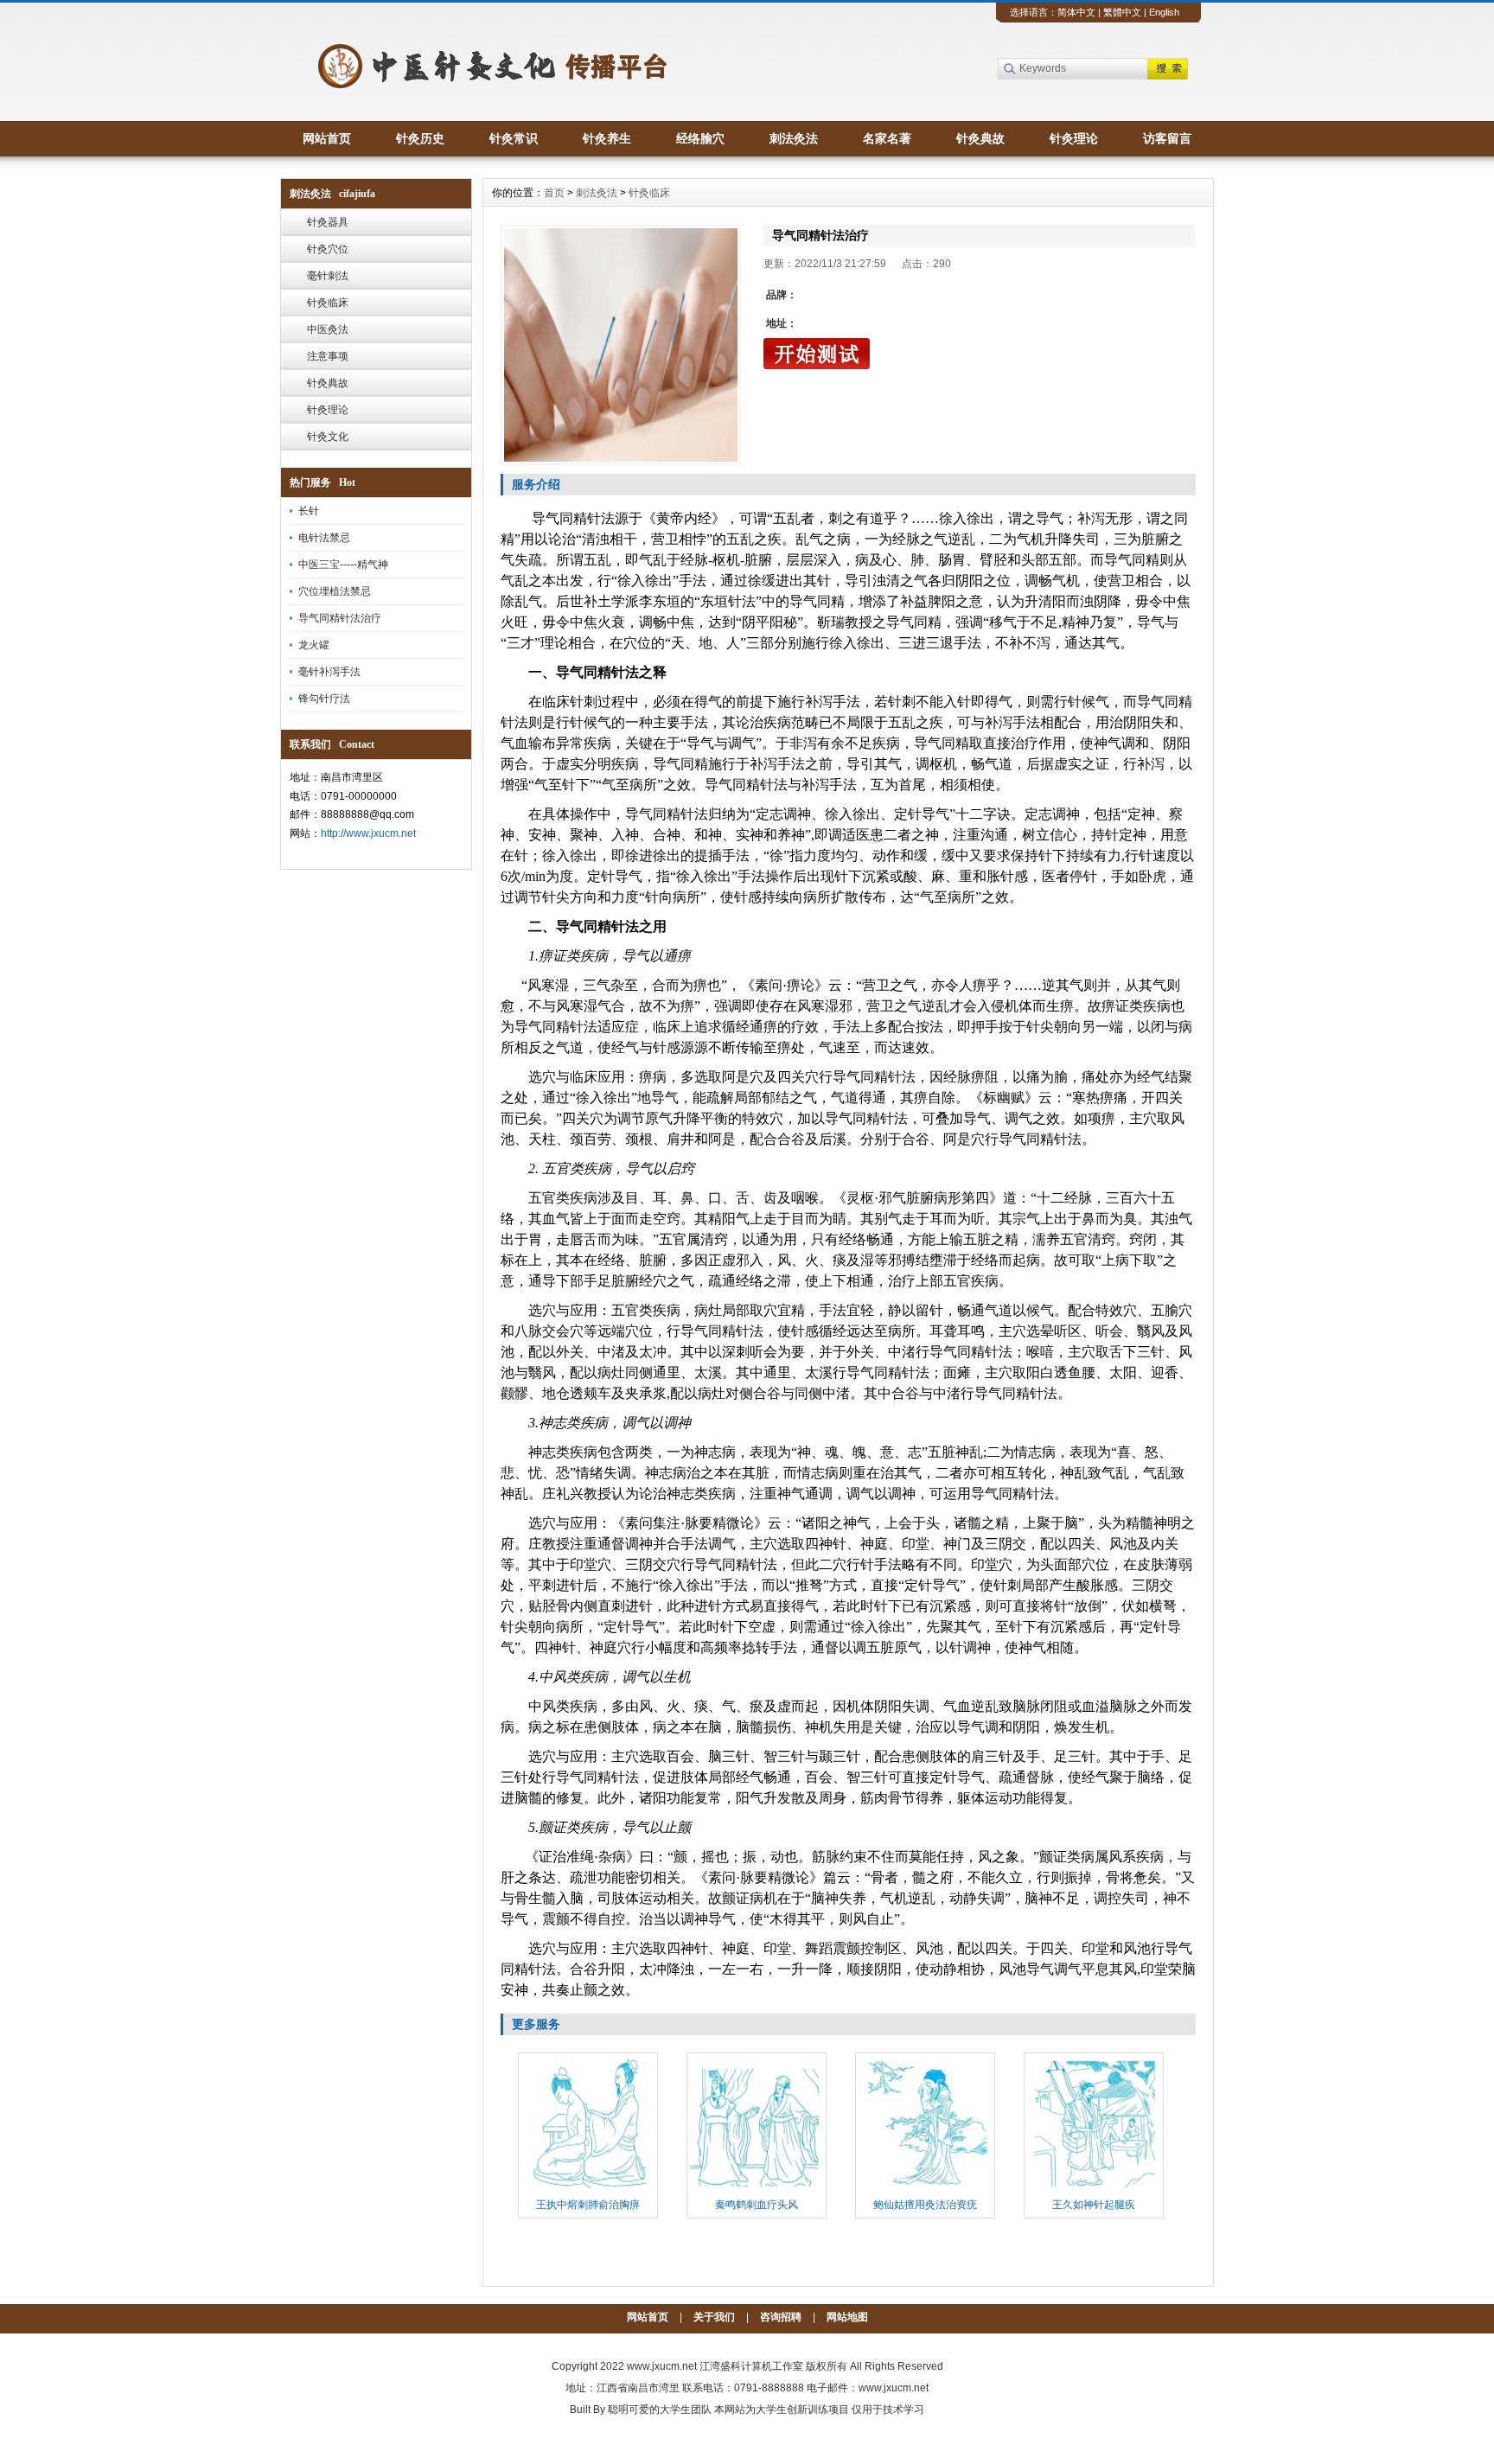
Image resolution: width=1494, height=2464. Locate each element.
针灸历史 (420, 138)
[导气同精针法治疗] (621, 345)
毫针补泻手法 (329, 672)
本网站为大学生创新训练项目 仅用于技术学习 (819, 2410)
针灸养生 (607, 138)
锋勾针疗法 (324, 699)
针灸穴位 (328, 249)
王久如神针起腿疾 (1094, 2205)
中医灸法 (328, 329)
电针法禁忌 (324, 538)
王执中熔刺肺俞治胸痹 (588, 2205)
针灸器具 (328, 222)
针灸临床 (328, 303)
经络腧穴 (700, 138)
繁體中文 (1122, 12)
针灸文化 (328, 437)
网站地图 (847, 2317)
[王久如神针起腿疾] (1094, 2188)
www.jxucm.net (662, 2366)
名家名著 (887, 138)
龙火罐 (314, 645)
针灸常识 (514, 138)
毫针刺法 (328, 276)
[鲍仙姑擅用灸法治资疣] (925, 2188)
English (1164, 12)
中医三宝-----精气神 (343, 565)
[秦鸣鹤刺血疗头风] (757, 2188)
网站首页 (327, 138)
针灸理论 (1074, 138)
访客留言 (1167, 138)
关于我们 (714, 2317)
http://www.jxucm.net (368, 833)
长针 (309, 511)
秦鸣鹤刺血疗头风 (757, 2205)
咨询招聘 (781, 2317)
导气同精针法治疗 (340, 618)
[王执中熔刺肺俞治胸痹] (588, 2188)
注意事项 (328, 356)
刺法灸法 (794, 138)
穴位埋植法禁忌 (335, 591)
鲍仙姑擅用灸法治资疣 (925, 2205)
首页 (554, 193)
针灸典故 (980, 138)
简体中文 (1076, 12)
